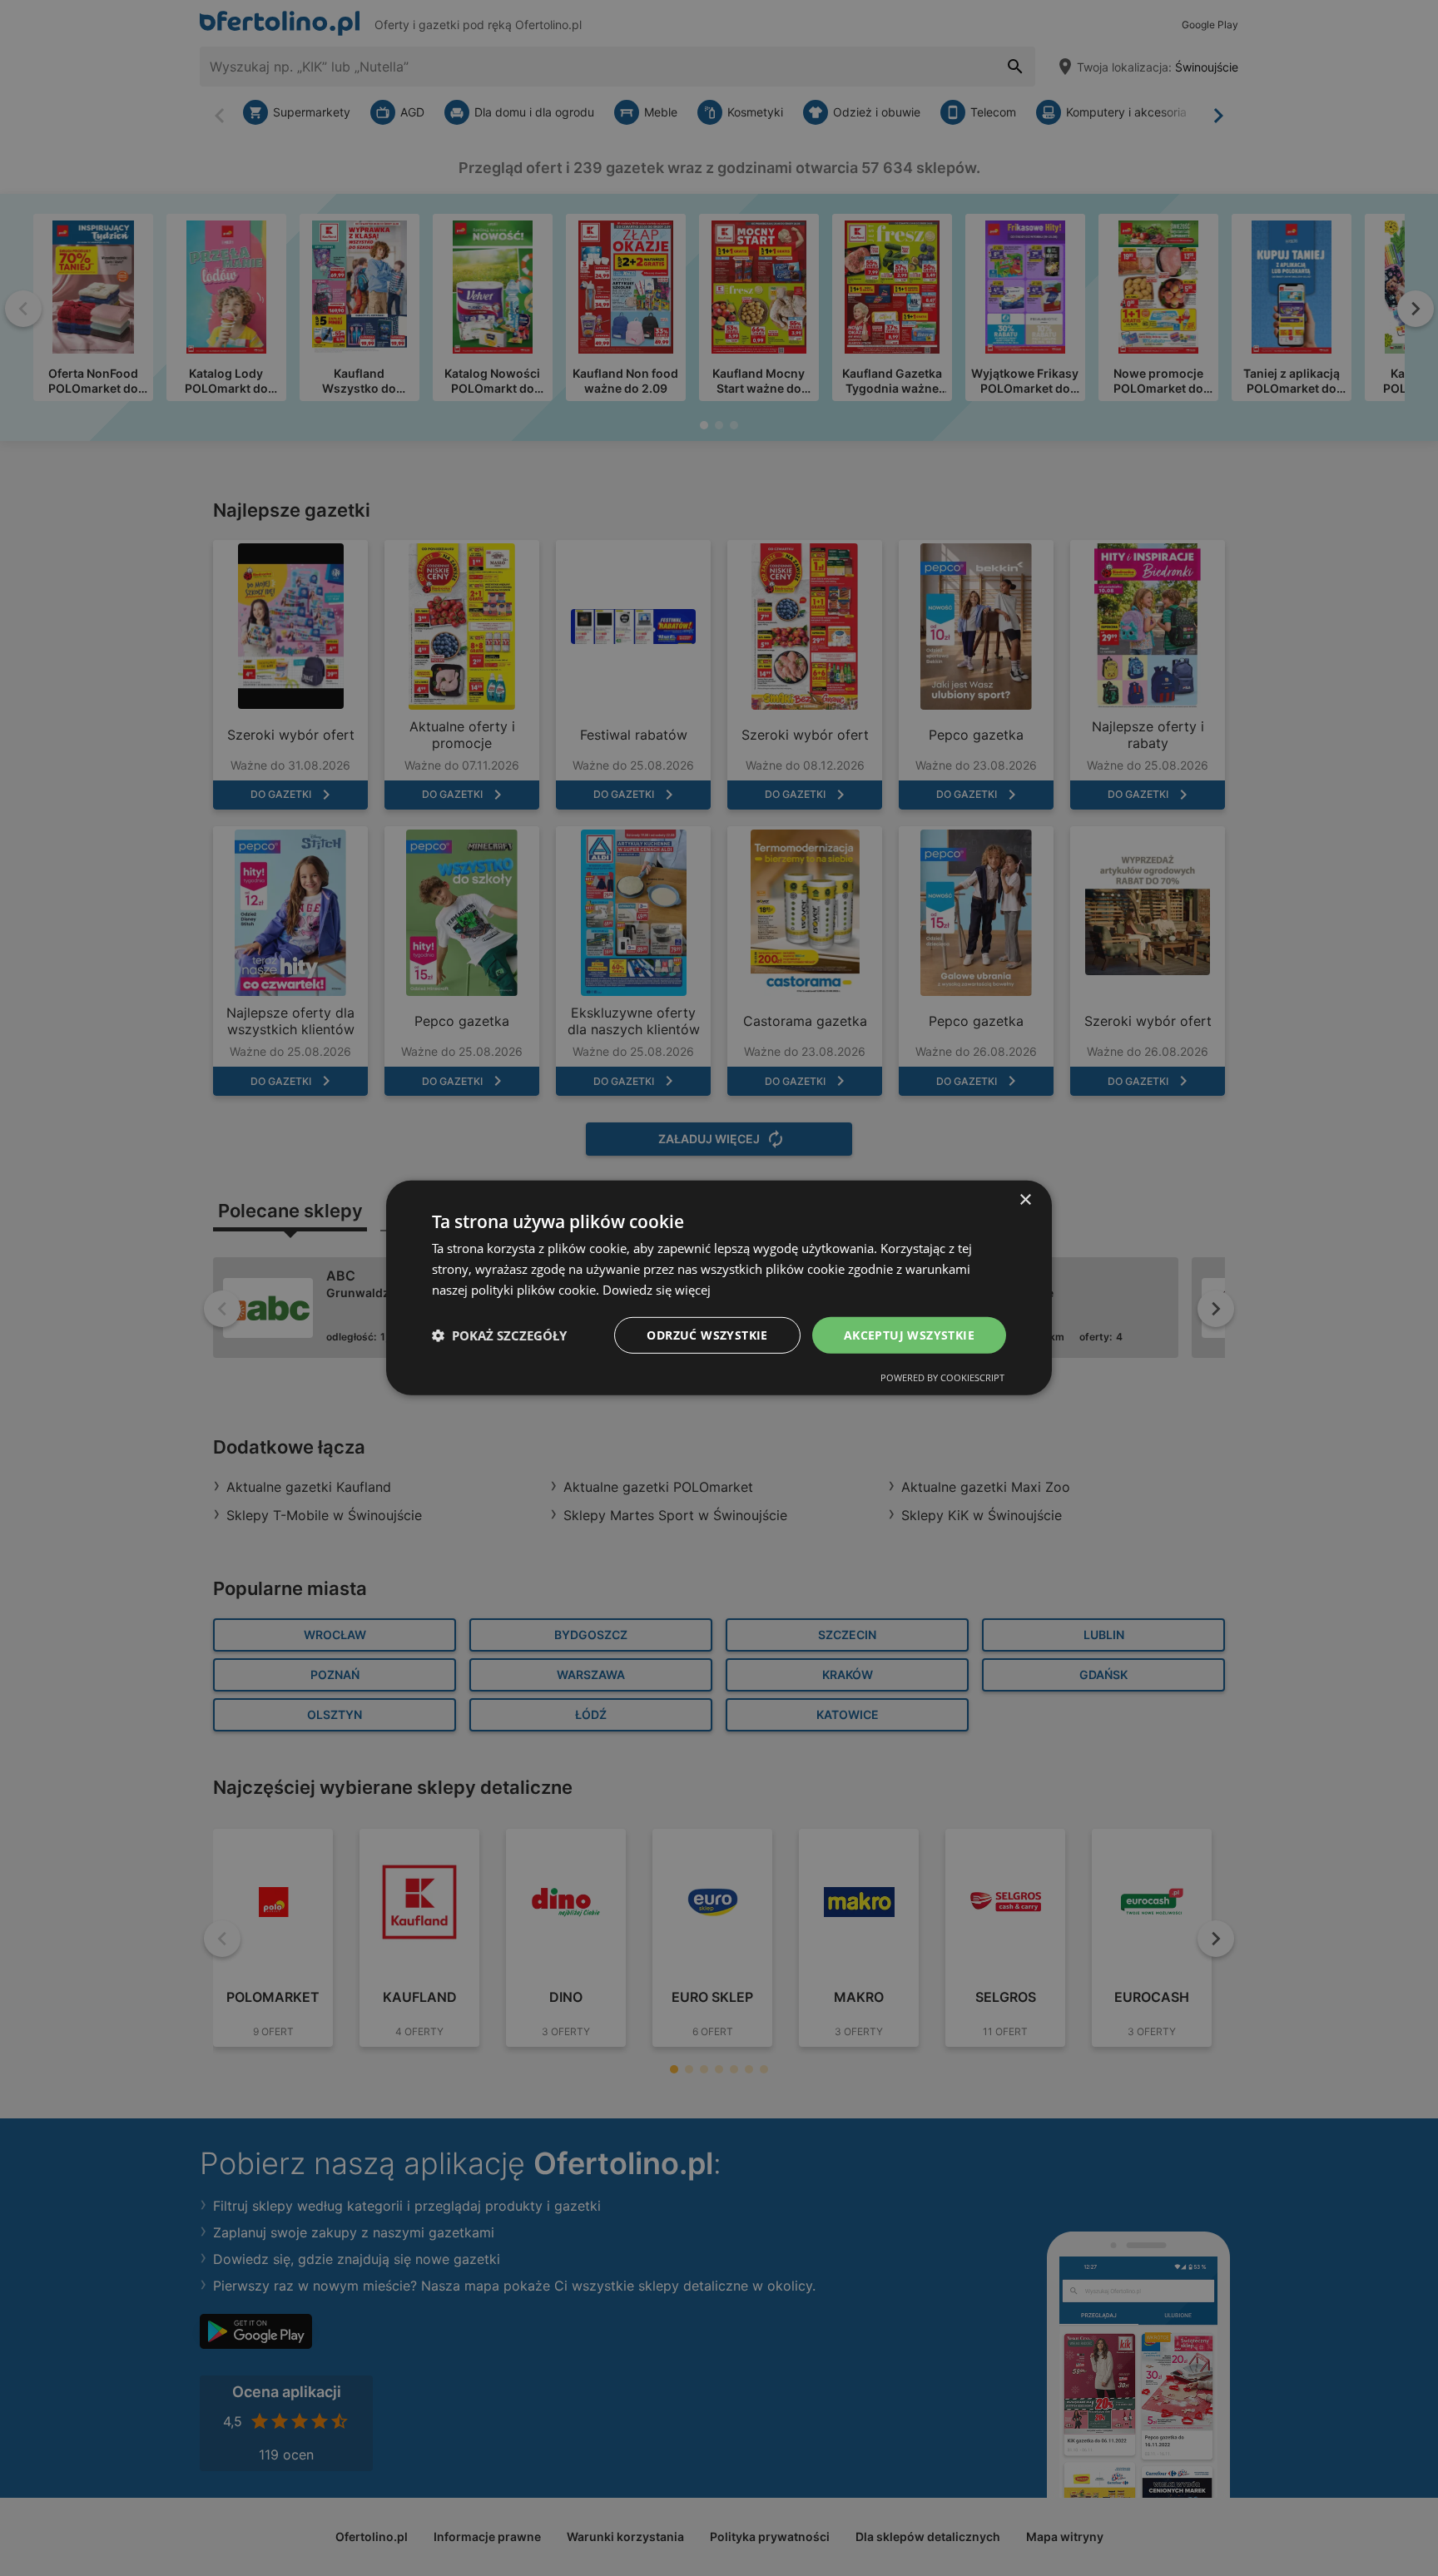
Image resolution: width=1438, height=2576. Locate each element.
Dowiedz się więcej (657, 1290)
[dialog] (719, 1288)
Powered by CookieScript (942, 1377)
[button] (499, 1335)
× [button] (1025, 1200)
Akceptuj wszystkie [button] (909, 1334)
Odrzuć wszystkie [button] (707, 1334)
